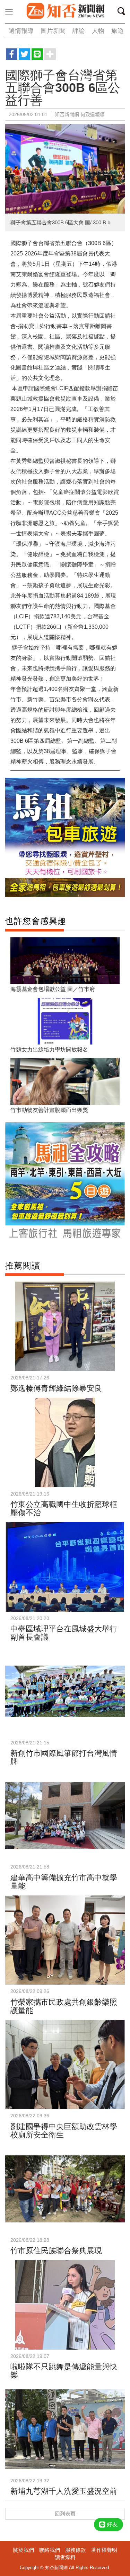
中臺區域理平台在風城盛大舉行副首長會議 (64, 1633)
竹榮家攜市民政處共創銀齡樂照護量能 (64, 2006)
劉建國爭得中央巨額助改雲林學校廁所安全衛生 (64, 2131)
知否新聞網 (65, 11)
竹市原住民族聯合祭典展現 (56, 2251)
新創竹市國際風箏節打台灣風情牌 (64, 1757)
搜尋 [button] (123, 12)
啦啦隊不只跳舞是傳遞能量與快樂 (64, 2371)
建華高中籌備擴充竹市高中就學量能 (64, 1882)
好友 (112, 2524)
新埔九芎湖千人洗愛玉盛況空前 (64, 2491)
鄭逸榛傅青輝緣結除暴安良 (56, 1388)
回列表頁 (65, 2514)
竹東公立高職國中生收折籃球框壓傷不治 (64, 1509)
